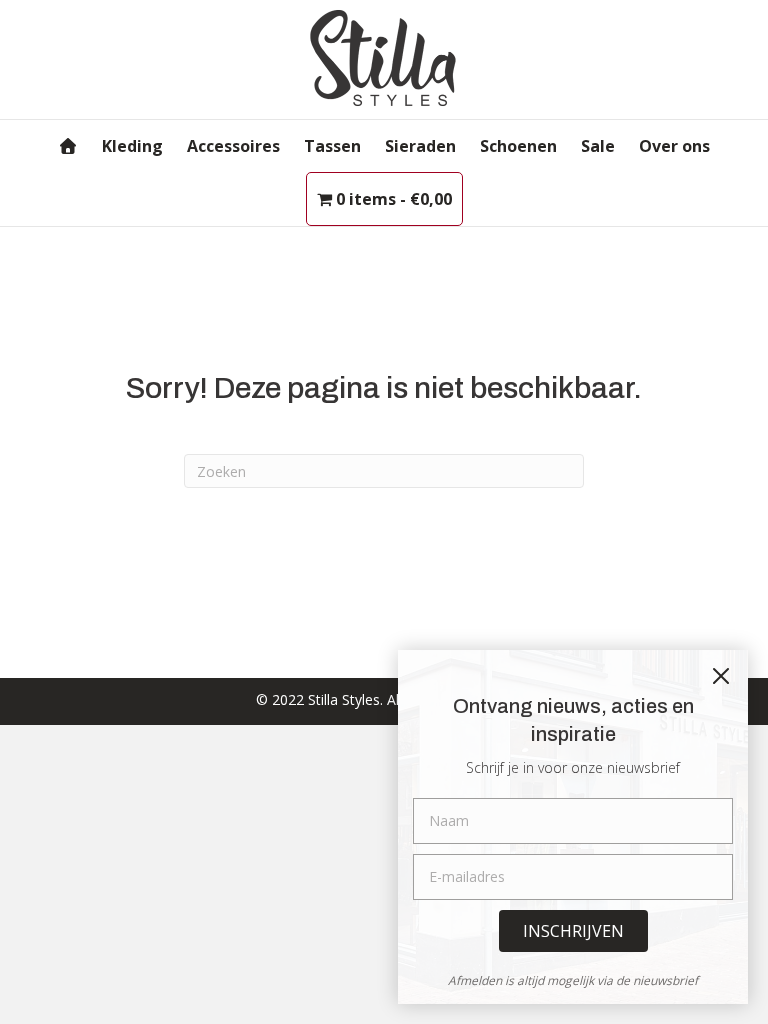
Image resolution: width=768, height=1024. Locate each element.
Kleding (132, 146)
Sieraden (420, 146)
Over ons (674, 146)
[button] (573, 931)
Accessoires (233, 146)
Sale (598, 146)
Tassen (332, 146)
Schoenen (518, 146)
